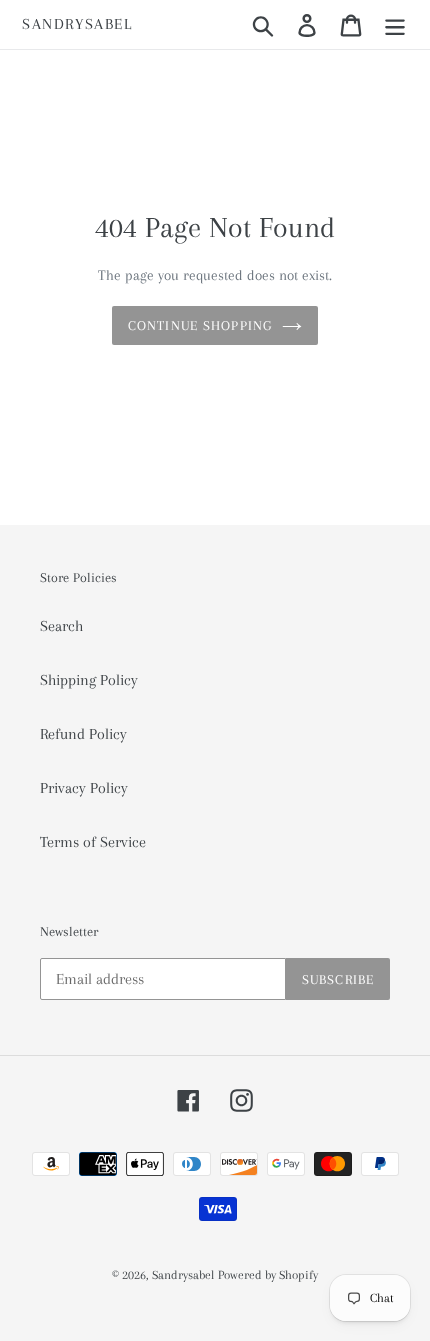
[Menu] (395, 24)
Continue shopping (200, 325)
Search (61, 626)
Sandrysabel (77, 24)
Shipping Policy (89, 680)
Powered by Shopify (268, 1275)
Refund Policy (83, 734)
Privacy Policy (84, 788)
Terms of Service (93, 842)
